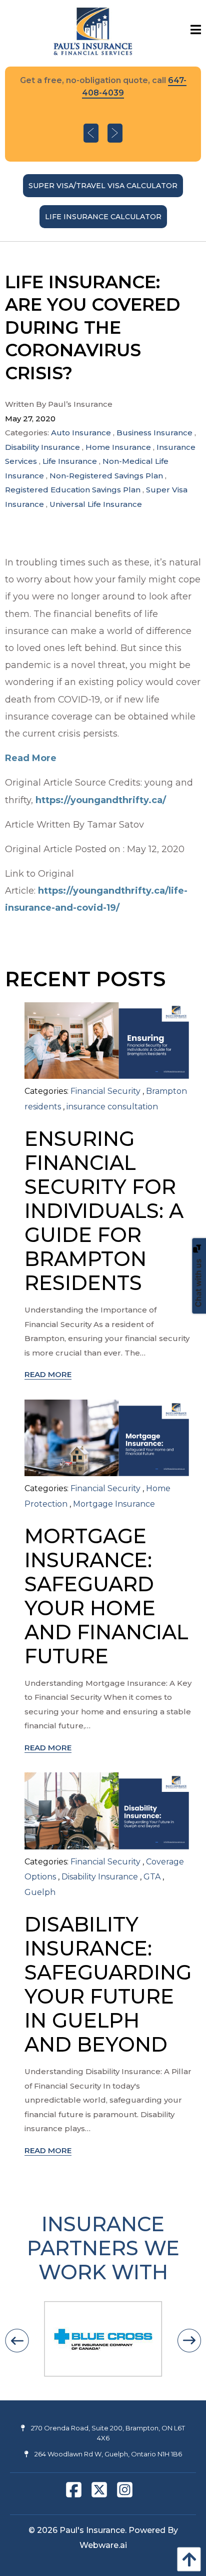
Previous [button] (91, 133)
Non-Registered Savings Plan (106, 476)
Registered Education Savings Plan (73, 490)
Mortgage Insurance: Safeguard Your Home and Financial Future (106, 1596)
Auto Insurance (81, 433)
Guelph (40, 1892)
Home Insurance (118, 447)
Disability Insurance (42, 447)
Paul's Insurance (92, 2530)
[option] (103, 114)
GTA (152, 1877)
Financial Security (105, 1091)
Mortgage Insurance (114, 1504)
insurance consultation (112, 1107)
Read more (48, 1374)
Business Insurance (154, 433)
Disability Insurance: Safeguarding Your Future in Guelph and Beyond (108, 1984)
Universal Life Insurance (96, 504)
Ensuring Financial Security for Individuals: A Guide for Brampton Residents (104, 1211)
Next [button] (115, 133)
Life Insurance (70, 461)
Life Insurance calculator (103, 217)
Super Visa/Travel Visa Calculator (103, 186)
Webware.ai (103, 2545)
